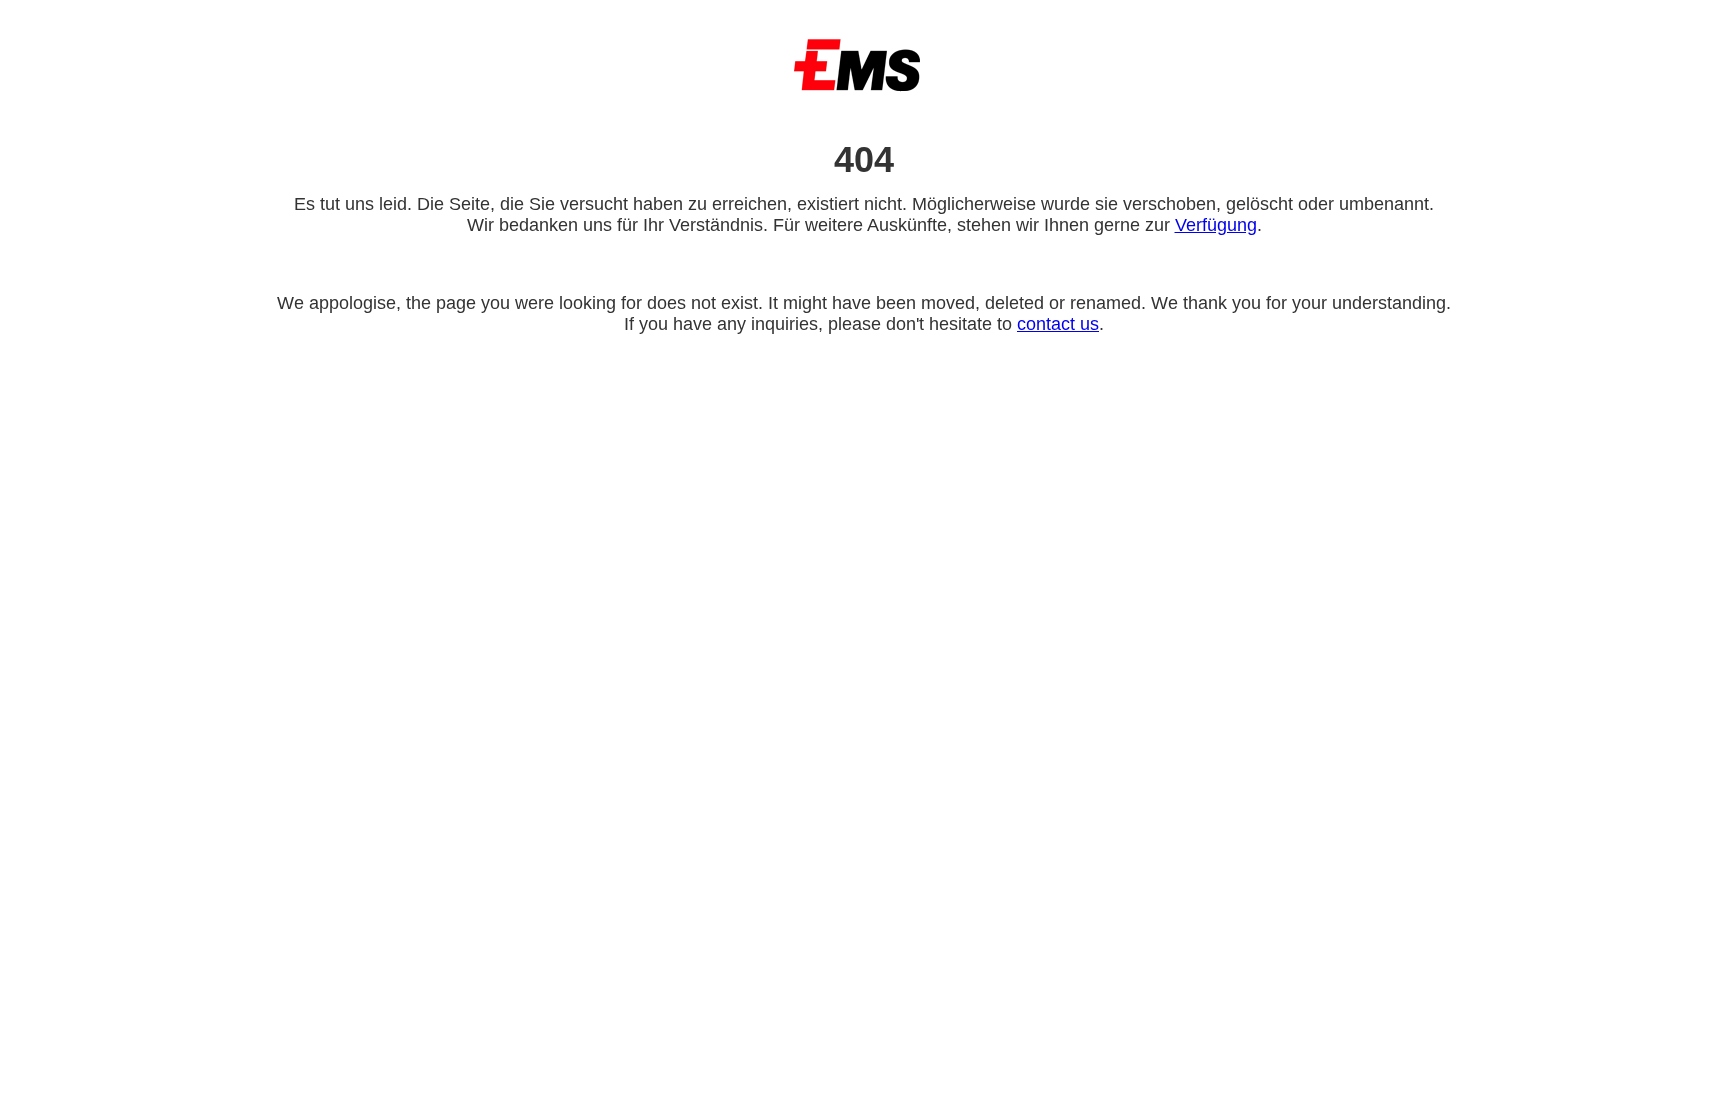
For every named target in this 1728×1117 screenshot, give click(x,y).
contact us (1058, 324)
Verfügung (1216, 225)
